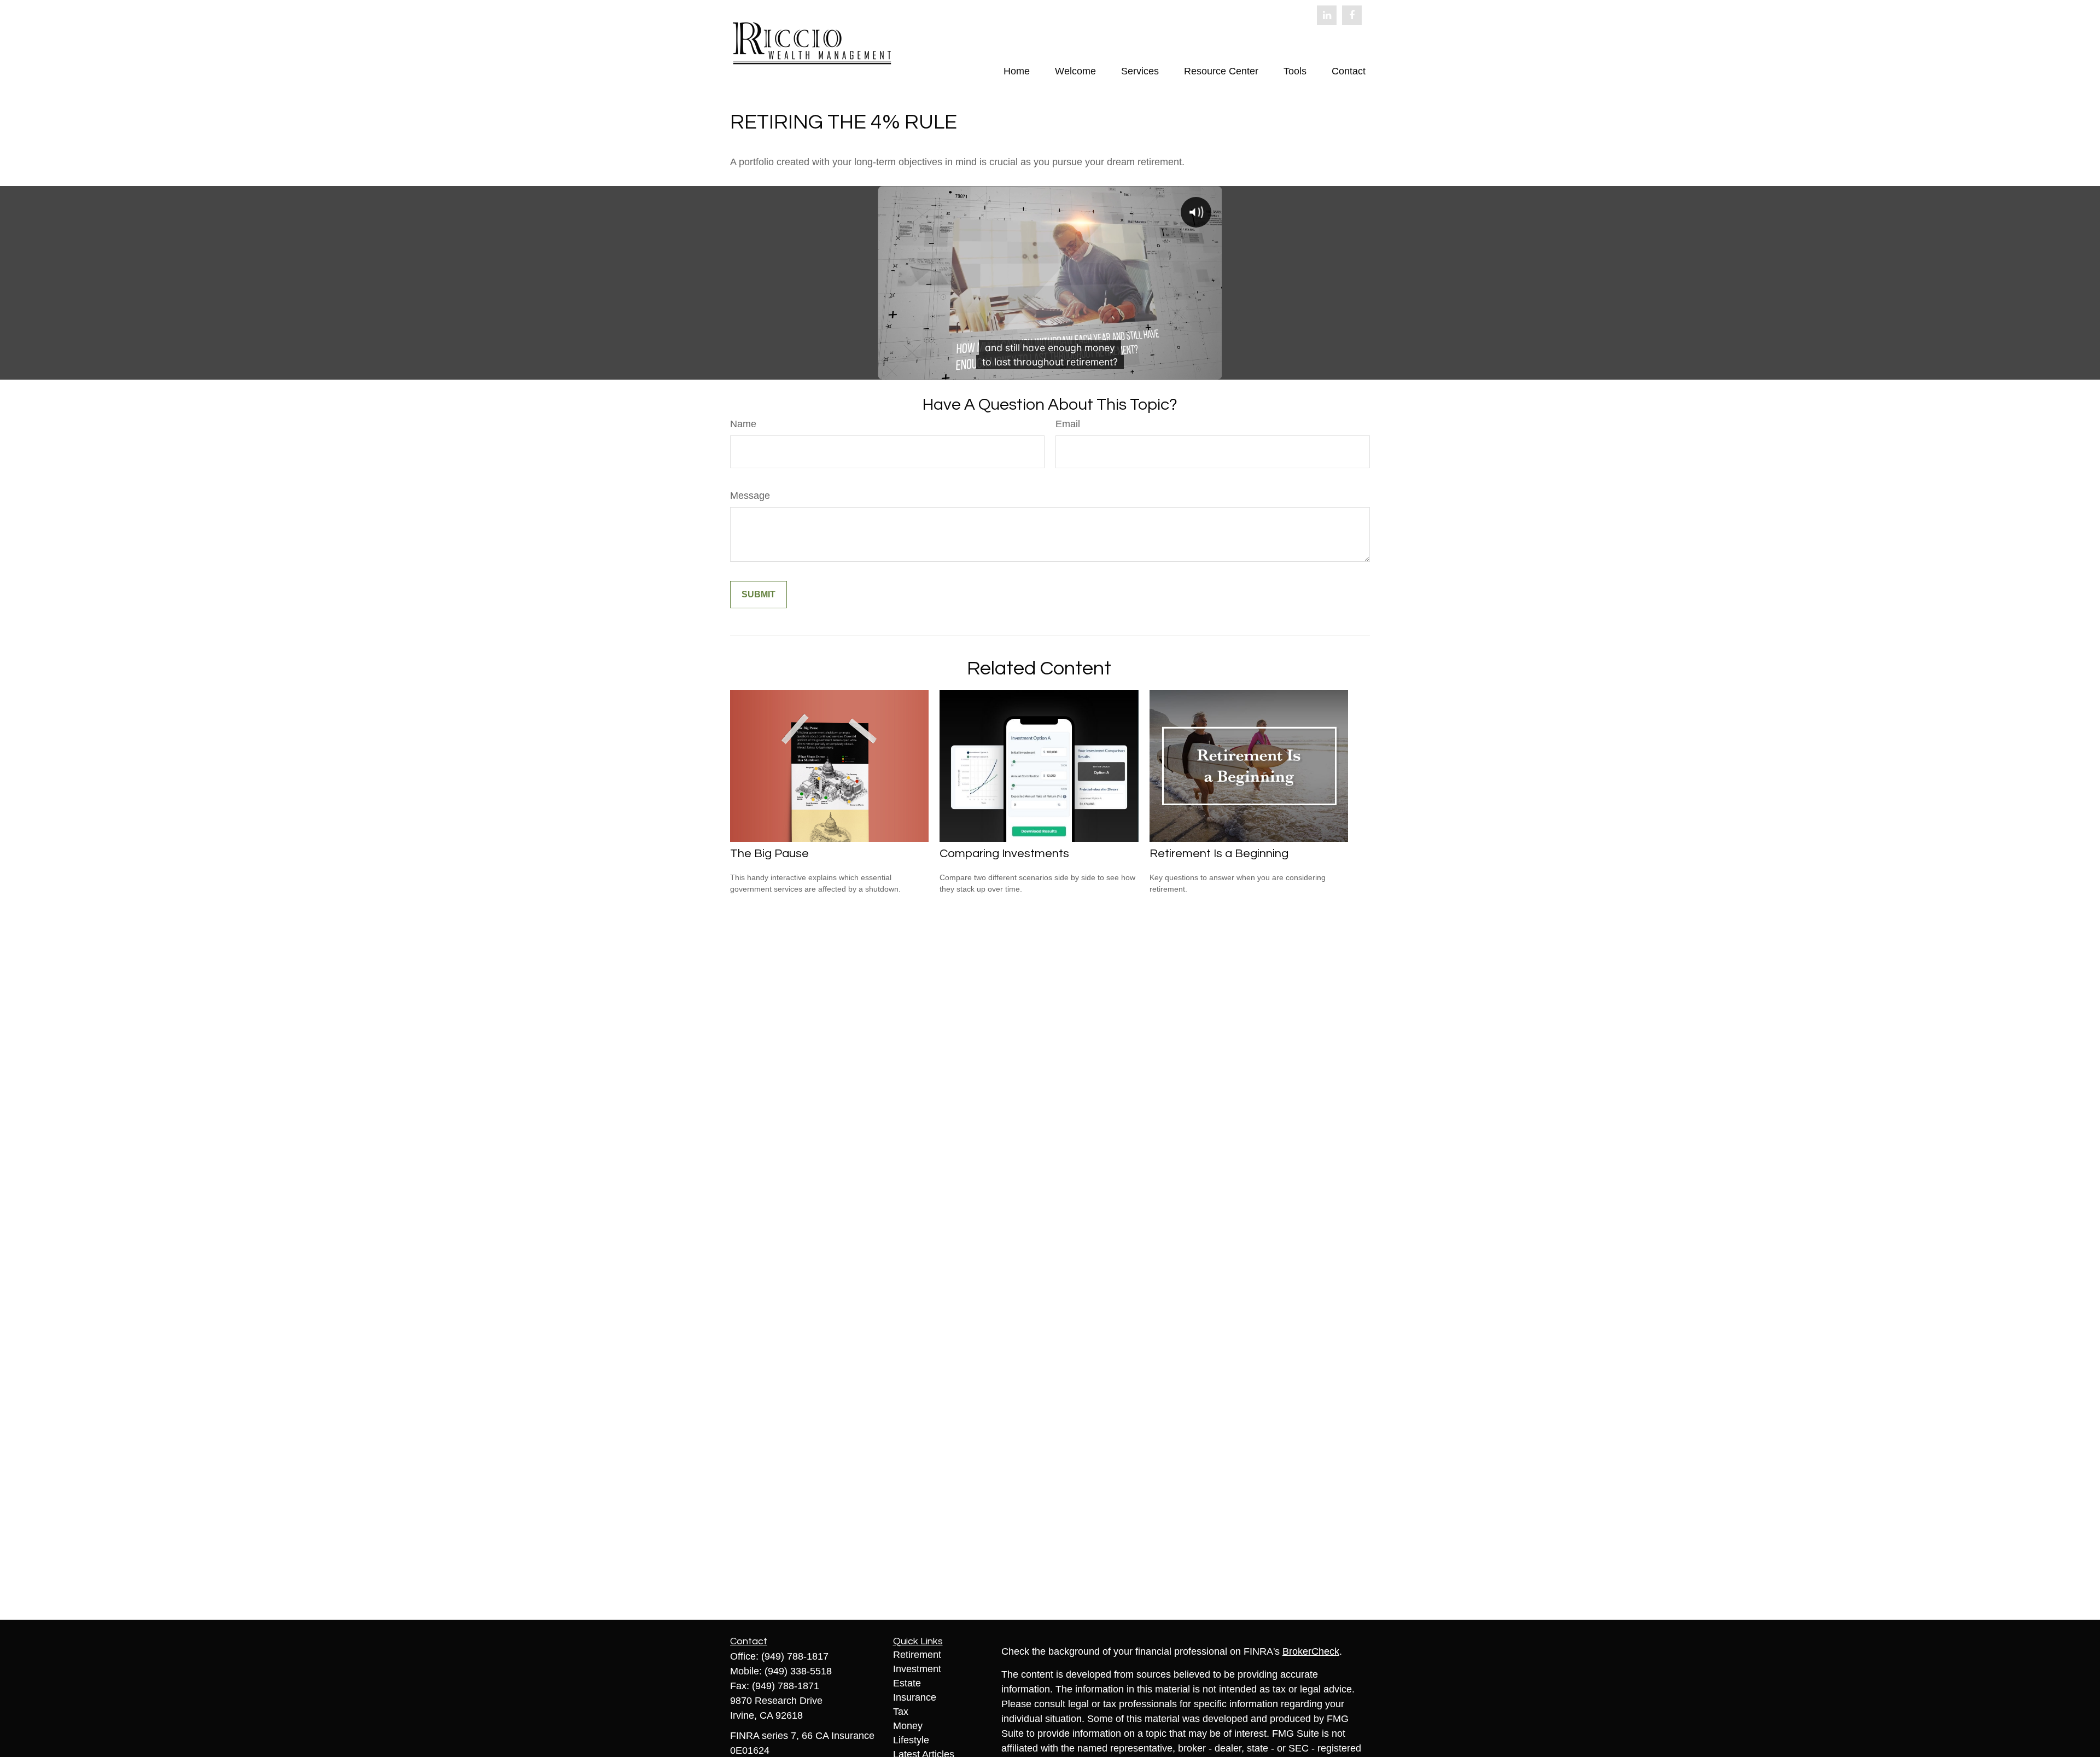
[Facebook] (1352, 15)
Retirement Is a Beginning (1219, 854)
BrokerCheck (1311, 1651)
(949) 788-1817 (795, 1656)
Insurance (915, 1697)
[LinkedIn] (1327, 15)
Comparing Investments (1004, 854)
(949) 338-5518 (798, 1671)
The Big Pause (769, 854)
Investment (917, 1669)
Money (908, 1726)
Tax (901, 1712)
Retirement (917, 1655)
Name (743, 424)
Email (1068, 424)
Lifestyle (911, 1740)
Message (750, 496)
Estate (907, 1683)
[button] (1017, 71)
